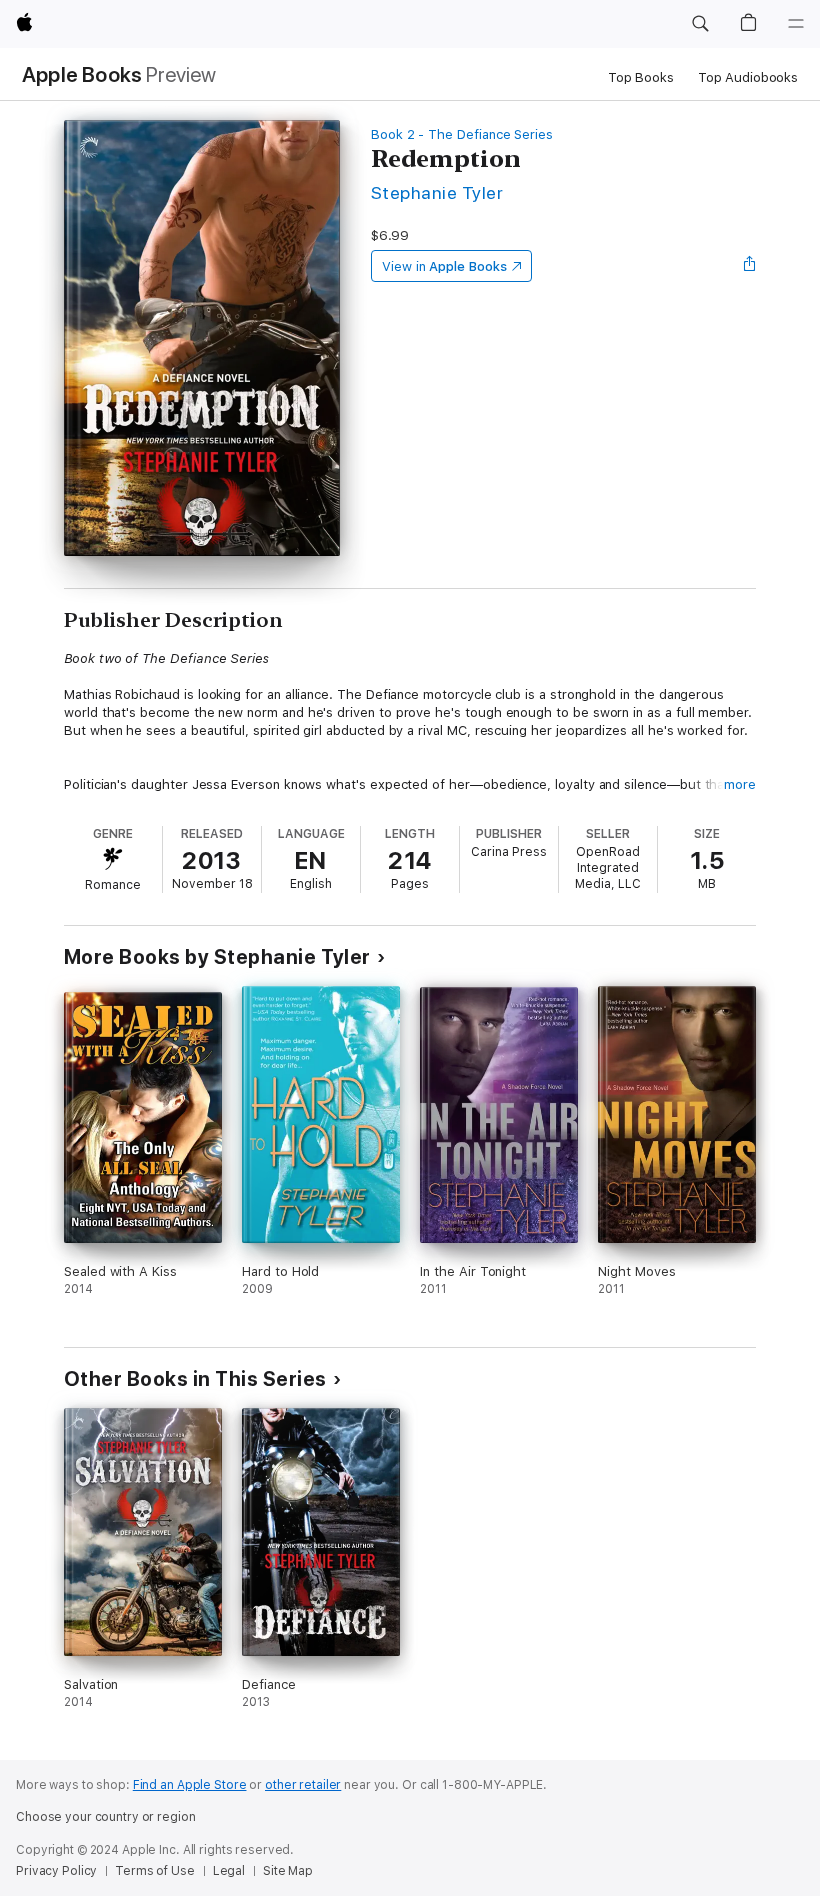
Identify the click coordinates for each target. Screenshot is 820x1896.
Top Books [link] (641, 77)
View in (444, 266)
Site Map (288, 1871)
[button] (700, 24)
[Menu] (796, 24)
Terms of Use (155, 1871)
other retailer (303, 1785)
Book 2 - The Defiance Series (462, 134)
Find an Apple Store (190, 1785)
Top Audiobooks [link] (748, 77)
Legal (229, 1871)
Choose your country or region (106, 1817)
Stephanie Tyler (437, 192)
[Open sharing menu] (750, 266)
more (740, 784)
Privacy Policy (56, 1871)
